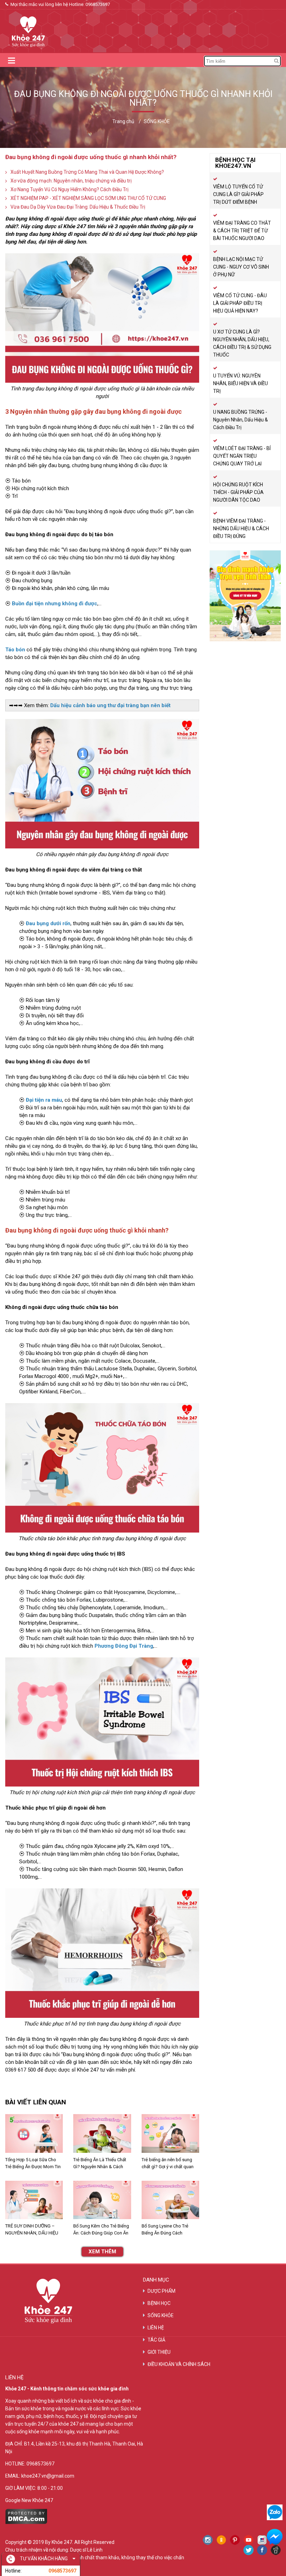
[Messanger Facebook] (275, 2537)
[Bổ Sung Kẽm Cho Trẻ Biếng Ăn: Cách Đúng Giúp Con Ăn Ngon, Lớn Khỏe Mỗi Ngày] (102, 2200)
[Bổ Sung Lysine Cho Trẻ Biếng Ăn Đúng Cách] (170, 2200)
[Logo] (26, 31)
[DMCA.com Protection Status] (26, 2522)
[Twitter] (249, 2550)
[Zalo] (275, 2512)
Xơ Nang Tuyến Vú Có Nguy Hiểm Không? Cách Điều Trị (69, 189)
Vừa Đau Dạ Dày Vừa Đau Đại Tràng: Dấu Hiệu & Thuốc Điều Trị (78, 207)
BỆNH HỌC (159, 2303)
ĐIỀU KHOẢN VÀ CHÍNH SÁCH (179, 2364)
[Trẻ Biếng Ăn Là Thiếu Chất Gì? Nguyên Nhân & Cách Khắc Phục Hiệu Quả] (102, 2133)
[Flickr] (262, 2540)
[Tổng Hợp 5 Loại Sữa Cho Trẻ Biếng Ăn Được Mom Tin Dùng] (34, 2133)
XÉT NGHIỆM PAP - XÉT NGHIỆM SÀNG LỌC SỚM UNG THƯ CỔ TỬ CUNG (88, 198)
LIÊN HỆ (156, 2328)
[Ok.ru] (221, 2540)
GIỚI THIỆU (159, 2352)
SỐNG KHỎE (161, 2315)
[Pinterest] (235, 2540)
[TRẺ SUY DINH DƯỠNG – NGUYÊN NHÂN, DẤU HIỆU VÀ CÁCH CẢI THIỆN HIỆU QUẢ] (34, 2200)
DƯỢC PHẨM (161, 2291)
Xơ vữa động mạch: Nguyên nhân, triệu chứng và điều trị (71, 181)
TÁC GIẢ (156, 2340)
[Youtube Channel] (249, 2540)
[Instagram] (208, 2540)
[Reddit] (276, 2550)
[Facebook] (262, 2550)
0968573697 (98, 4)
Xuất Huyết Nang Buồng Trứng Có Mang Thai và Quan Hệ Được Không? (87, 172)
